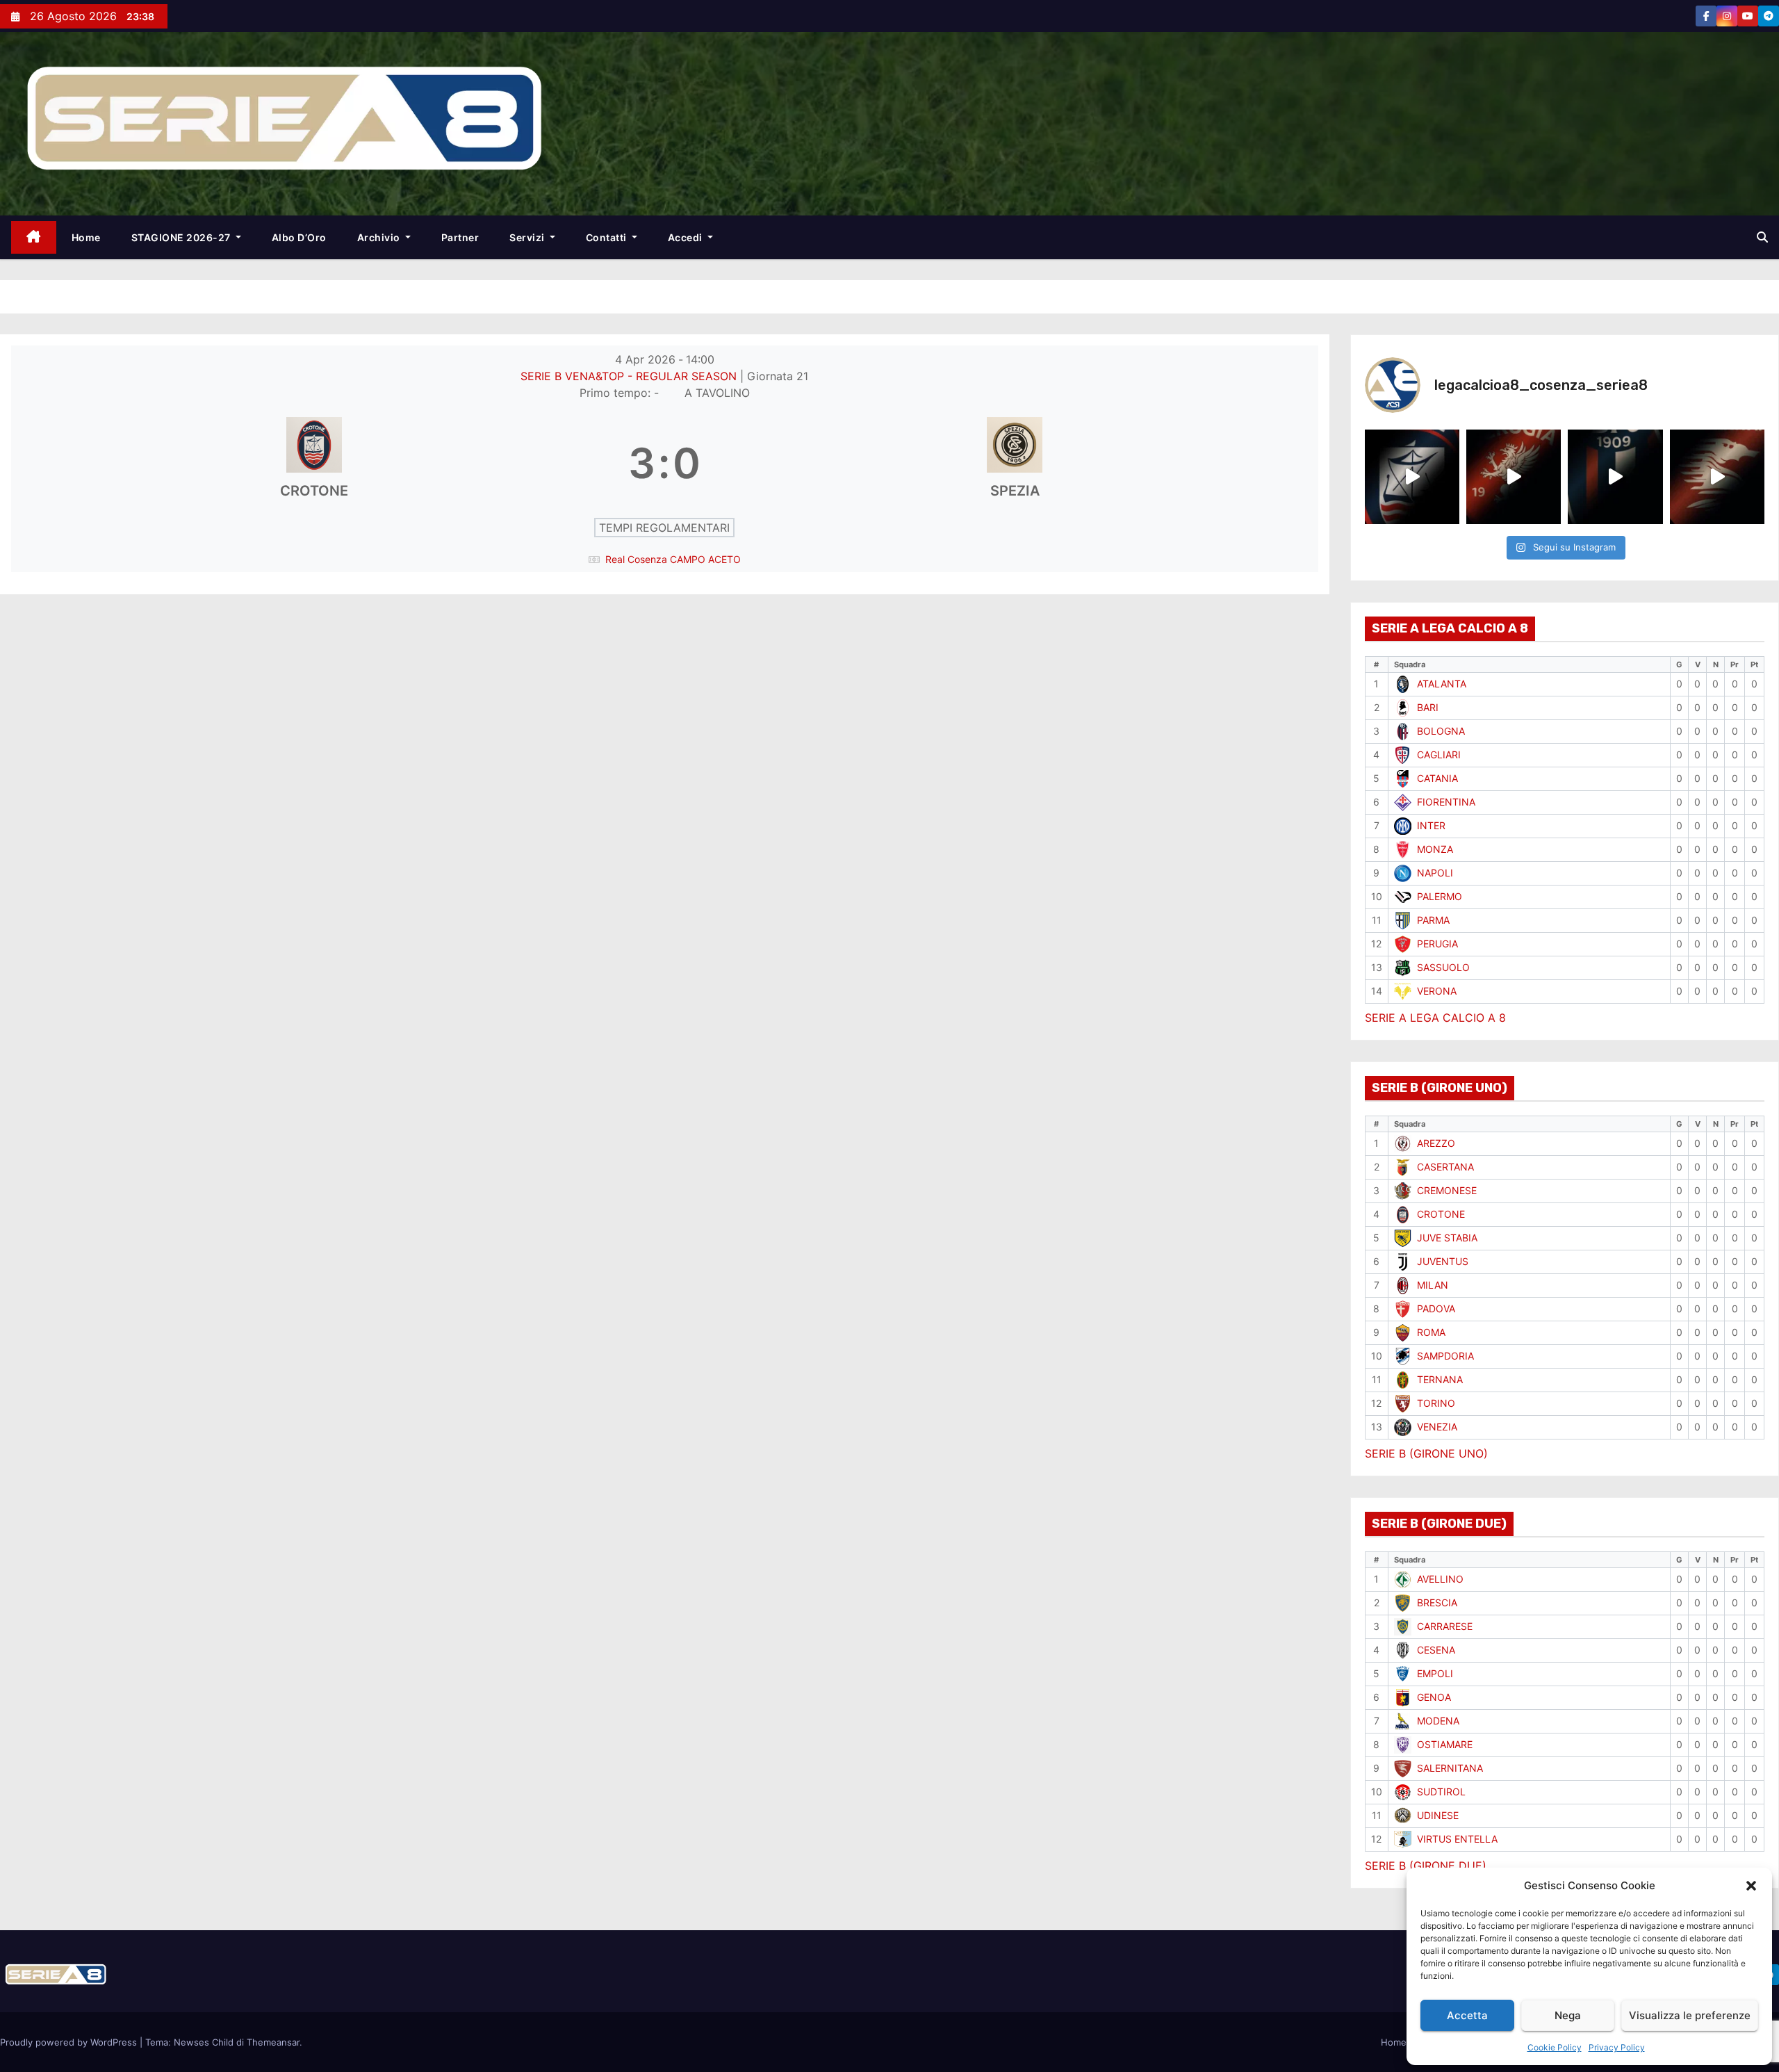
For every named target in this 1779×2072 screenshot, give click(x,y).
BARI (1428, 707)
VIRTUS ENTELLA (1457, 1839)
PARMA (1433, 920)
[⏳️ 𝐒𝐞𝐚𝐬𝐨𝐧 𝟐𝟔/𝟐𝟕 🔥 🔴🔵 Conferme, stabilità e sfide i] (1615, 477)
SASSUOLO (1443, 967)
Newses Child (204, 2042)
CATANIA (1437, 778)
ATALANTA (1442, 684)
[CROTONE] (314, 463)
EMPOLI (1435, 1673)
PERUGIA (1437, 944)
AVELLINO (1440, 1579)
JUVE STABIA (1447, 1238)
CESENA (1436, 1650)
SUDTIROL (1441, 1792)
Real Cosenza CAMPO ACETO (673, 559)
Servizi (528, 237)
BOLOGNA (1441, 731)
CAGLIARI (1439, 754)
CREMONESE (1447, 1190)
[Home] (34, 237)
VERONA (1437, 991)
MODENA (1438, 1721)
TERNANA (1440, 1379)
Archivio (380, 237)
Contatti (608, 237)
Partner (460, 237)
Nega (1568, 2015)
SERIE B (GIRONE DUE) (1426, 1866)
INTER (1431, 825)
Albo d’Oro (299, 237)
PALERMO (1440, 896)
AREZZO (1436, 1143)
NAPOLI (1435, 873)
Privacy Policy (1617, 2047)
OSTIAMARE (1445, 1744)
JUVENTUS (1443, 1261)
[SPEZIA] (1015, 463)
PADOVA (1436, 1308)
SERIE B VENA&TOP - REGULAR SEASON (630, 376)
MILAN (1433, 1285)
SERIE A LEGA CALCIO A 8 (1435, 1018)
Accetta (1467, 2015)
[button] (1751, 1886)
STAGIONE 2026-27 (182, 237)
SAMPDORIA (1445, 1356)
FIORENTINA (1446, 802)
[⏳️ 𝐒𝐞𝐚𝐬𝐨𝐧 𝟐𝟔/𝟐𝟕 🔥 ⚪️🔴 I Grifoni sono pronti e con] (1514, 477)
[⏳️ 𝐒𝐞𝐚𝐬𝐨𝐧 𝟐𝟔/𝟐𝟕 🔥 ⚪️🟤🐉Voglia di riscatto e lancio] (1717, 477)
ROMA (1431, 1332)
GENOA (1434, 1697)
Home (86, 237)
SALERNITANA (1450, 1768)
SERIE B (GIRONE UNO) (1426, 1453)
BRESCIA (1437, 1602)
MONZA (1435, 849)
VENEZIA (1437, 1427)
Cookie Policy (1555, 2047)
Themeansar (273, 2042)
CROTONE (1441, 1214)
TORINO (1436, 1403)
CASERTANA (1445, 1167)
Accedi (687, 237)
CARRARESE (1445, 1626)
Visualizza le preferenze (1690, 2015)
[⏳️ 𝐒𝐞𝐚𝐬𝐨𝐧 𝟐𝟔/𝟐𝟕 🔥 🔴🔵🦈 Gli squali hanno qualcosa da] (1412, 477)
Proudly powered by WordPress (70, 2042)
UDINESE (1438, 1815)
